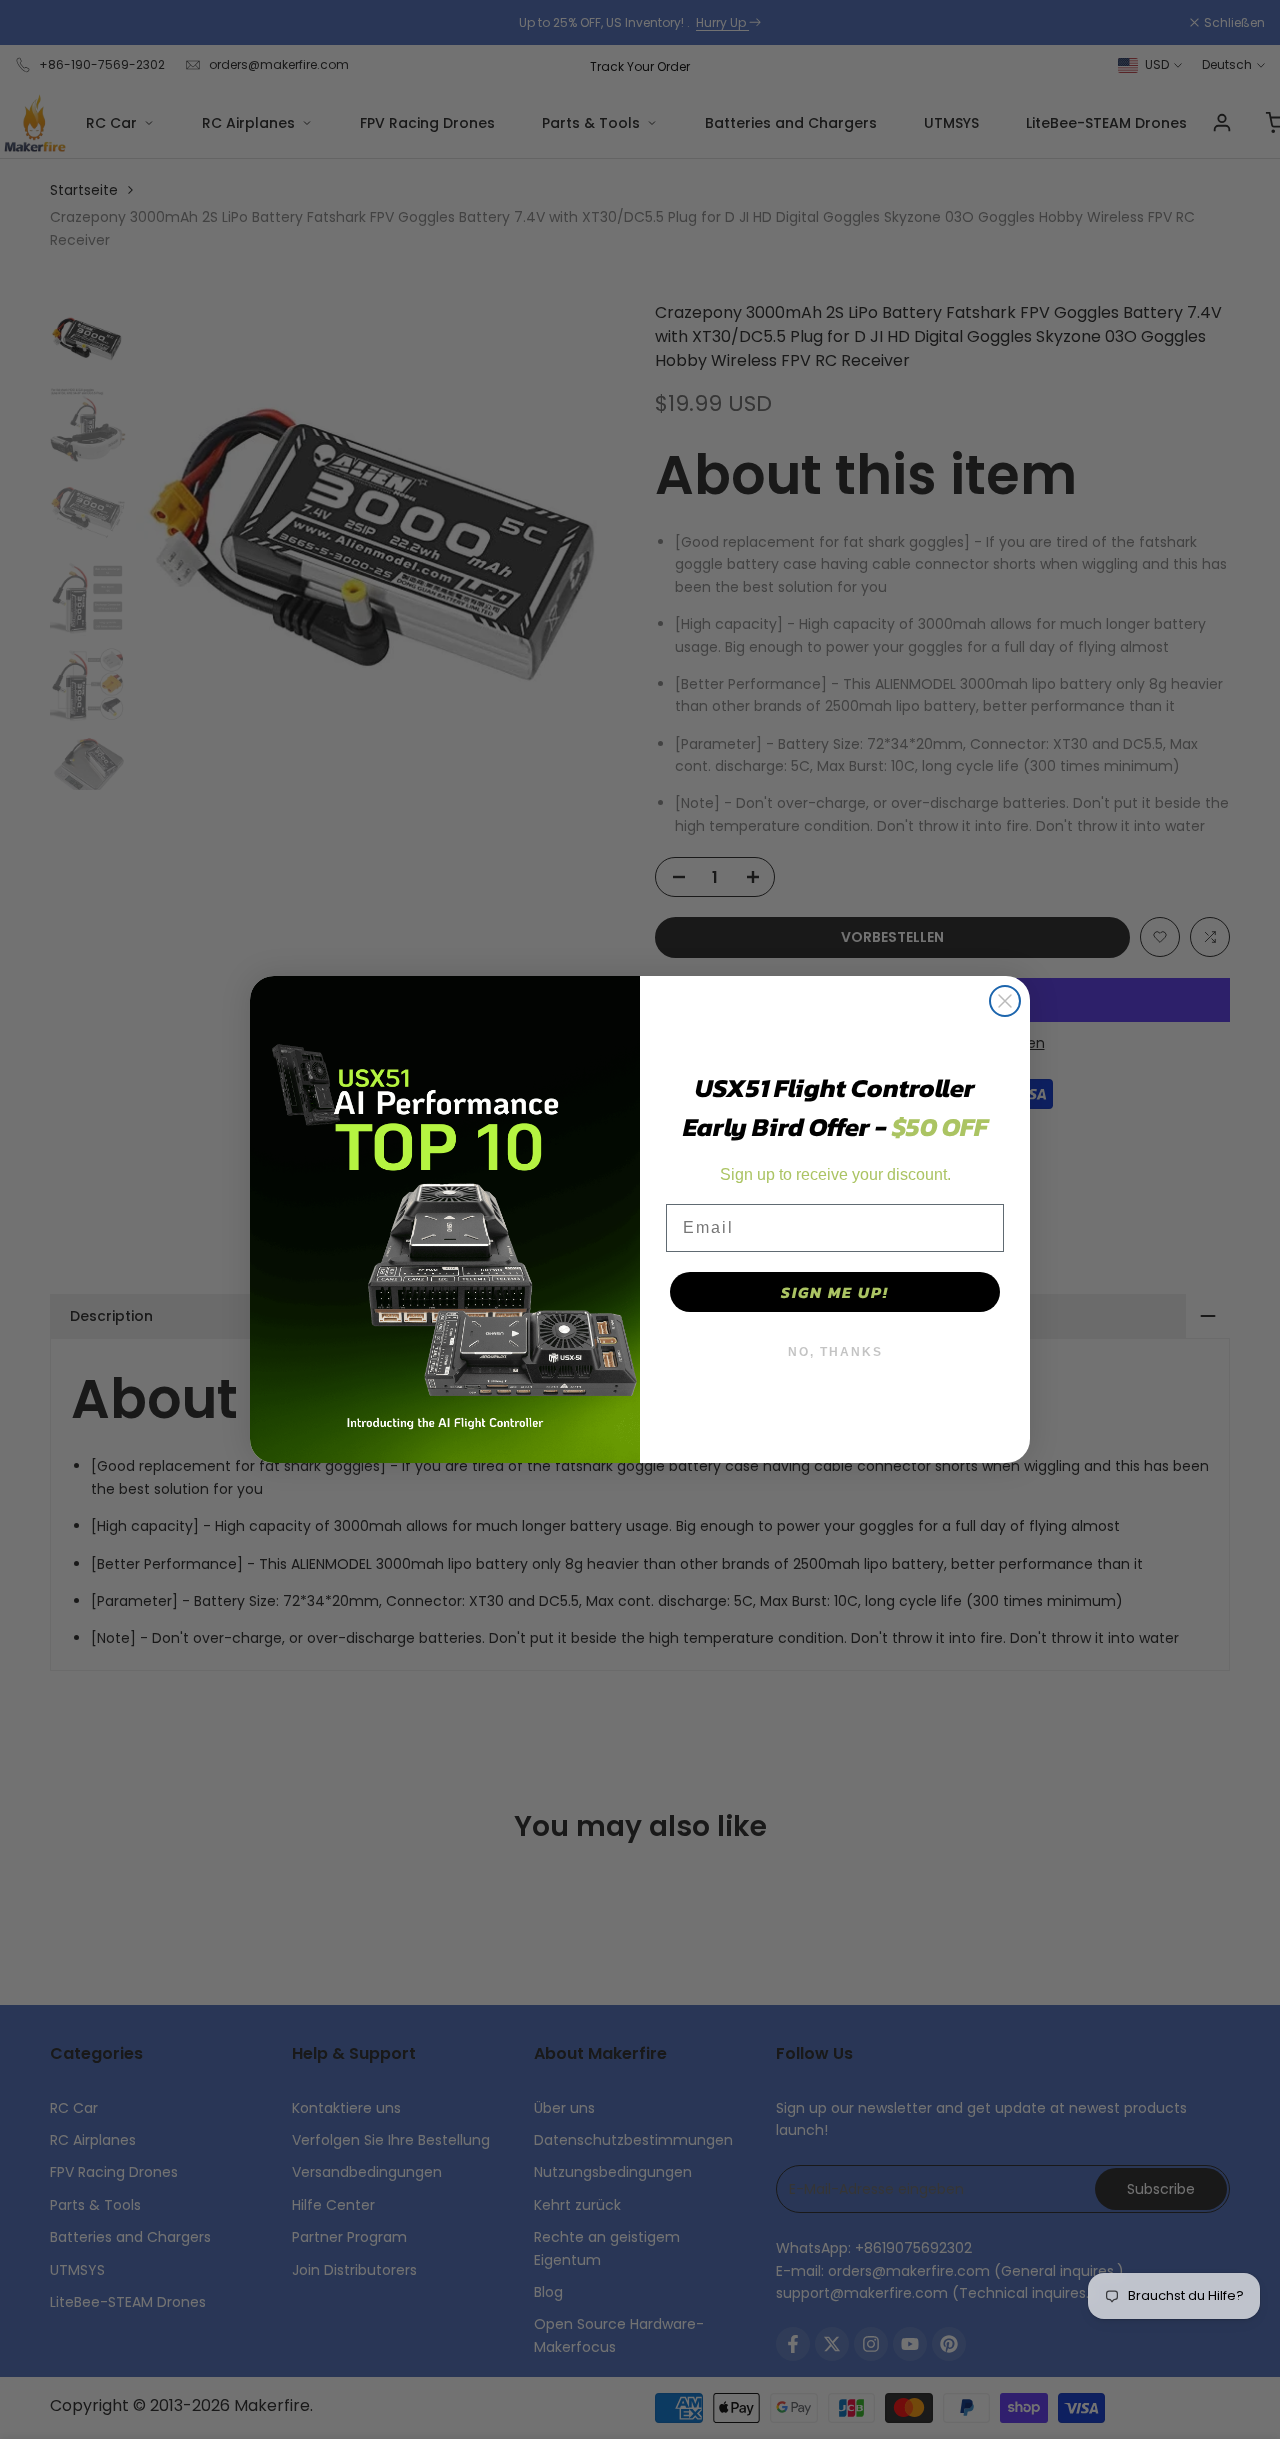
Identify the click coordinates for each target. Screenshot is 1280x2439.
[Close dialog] (1005, 1001)
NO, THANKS (835, 1352)
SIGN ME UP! (835, 1292)
